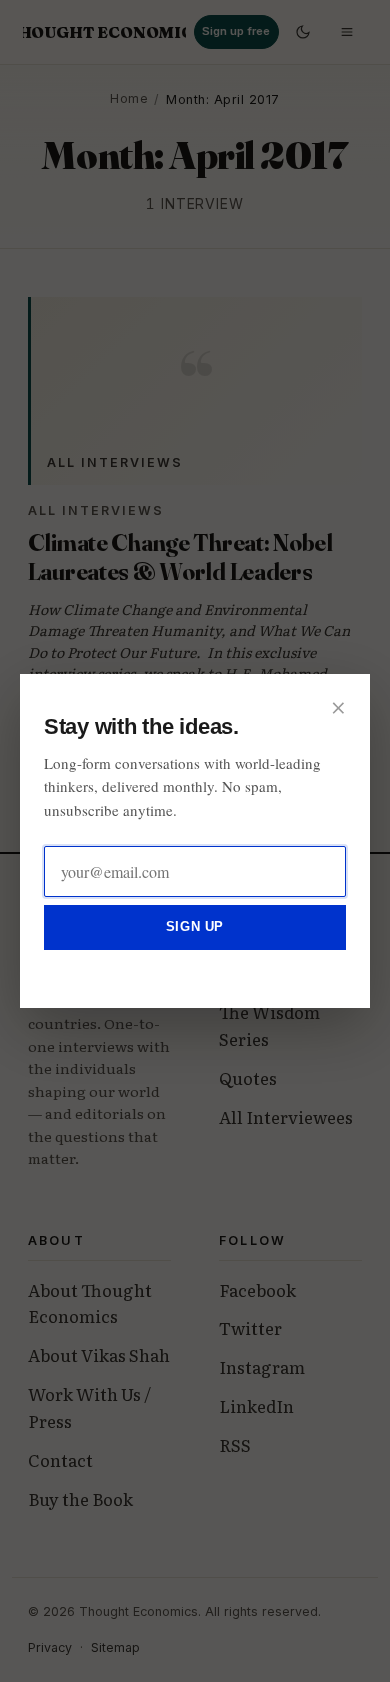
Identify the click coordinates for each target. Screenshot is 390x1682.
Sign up (195, 926)
